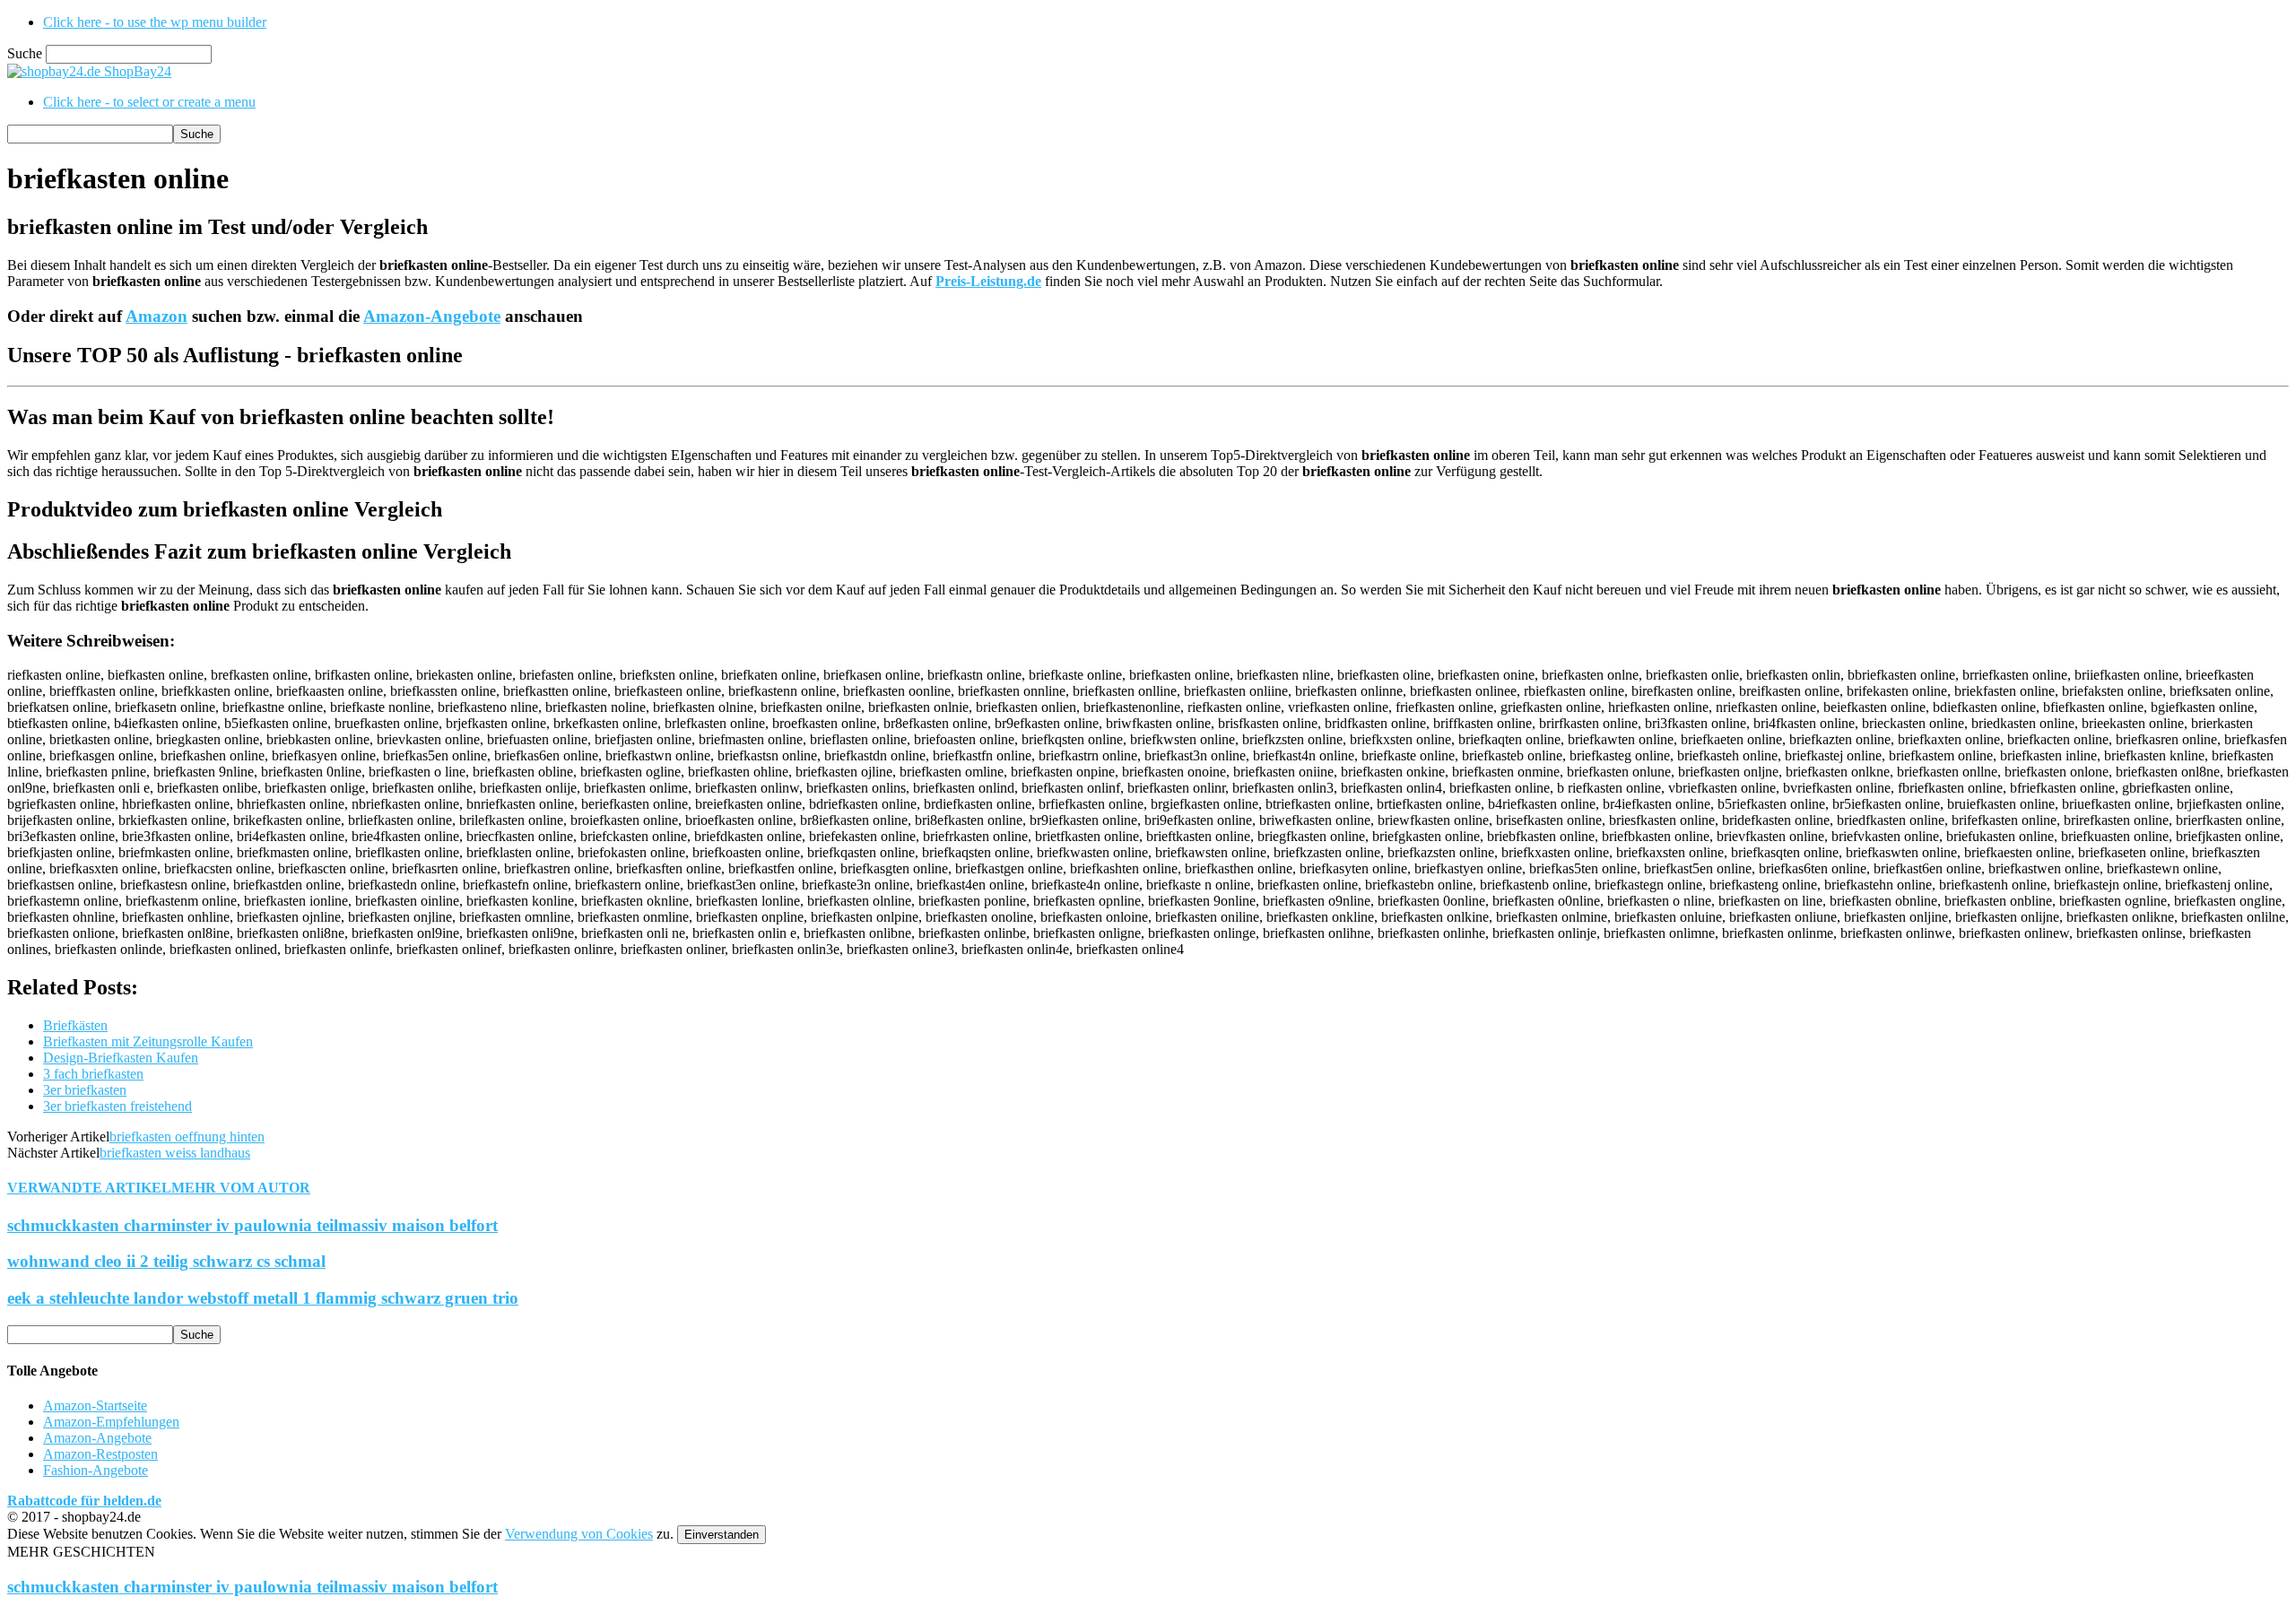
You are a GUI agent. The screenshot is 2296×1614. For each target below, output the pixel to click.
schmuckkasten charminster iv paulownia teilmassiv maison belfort (252, 1225)
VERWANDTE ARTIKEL (89, 1188)
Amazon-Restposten (100, 1454)
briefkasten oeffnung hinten (187, 1137)
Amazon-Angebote (432, 316)
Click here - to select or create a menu (149, 102)
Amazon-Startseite (95, 1406)
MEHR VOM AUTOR (241, 1188)
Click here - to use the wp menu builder (155, 22)
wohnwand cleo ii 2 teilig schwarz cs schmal (166, 1261)
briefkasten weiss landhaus (175, 1153)
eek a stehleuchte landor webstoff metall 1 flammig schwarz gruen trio (263, 1298)
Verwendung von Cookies (579, 1534)
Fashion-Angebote (96, 1470)
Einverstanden (722, 1535)
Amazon (157, 316)
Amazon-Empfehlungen (111, 1422)
